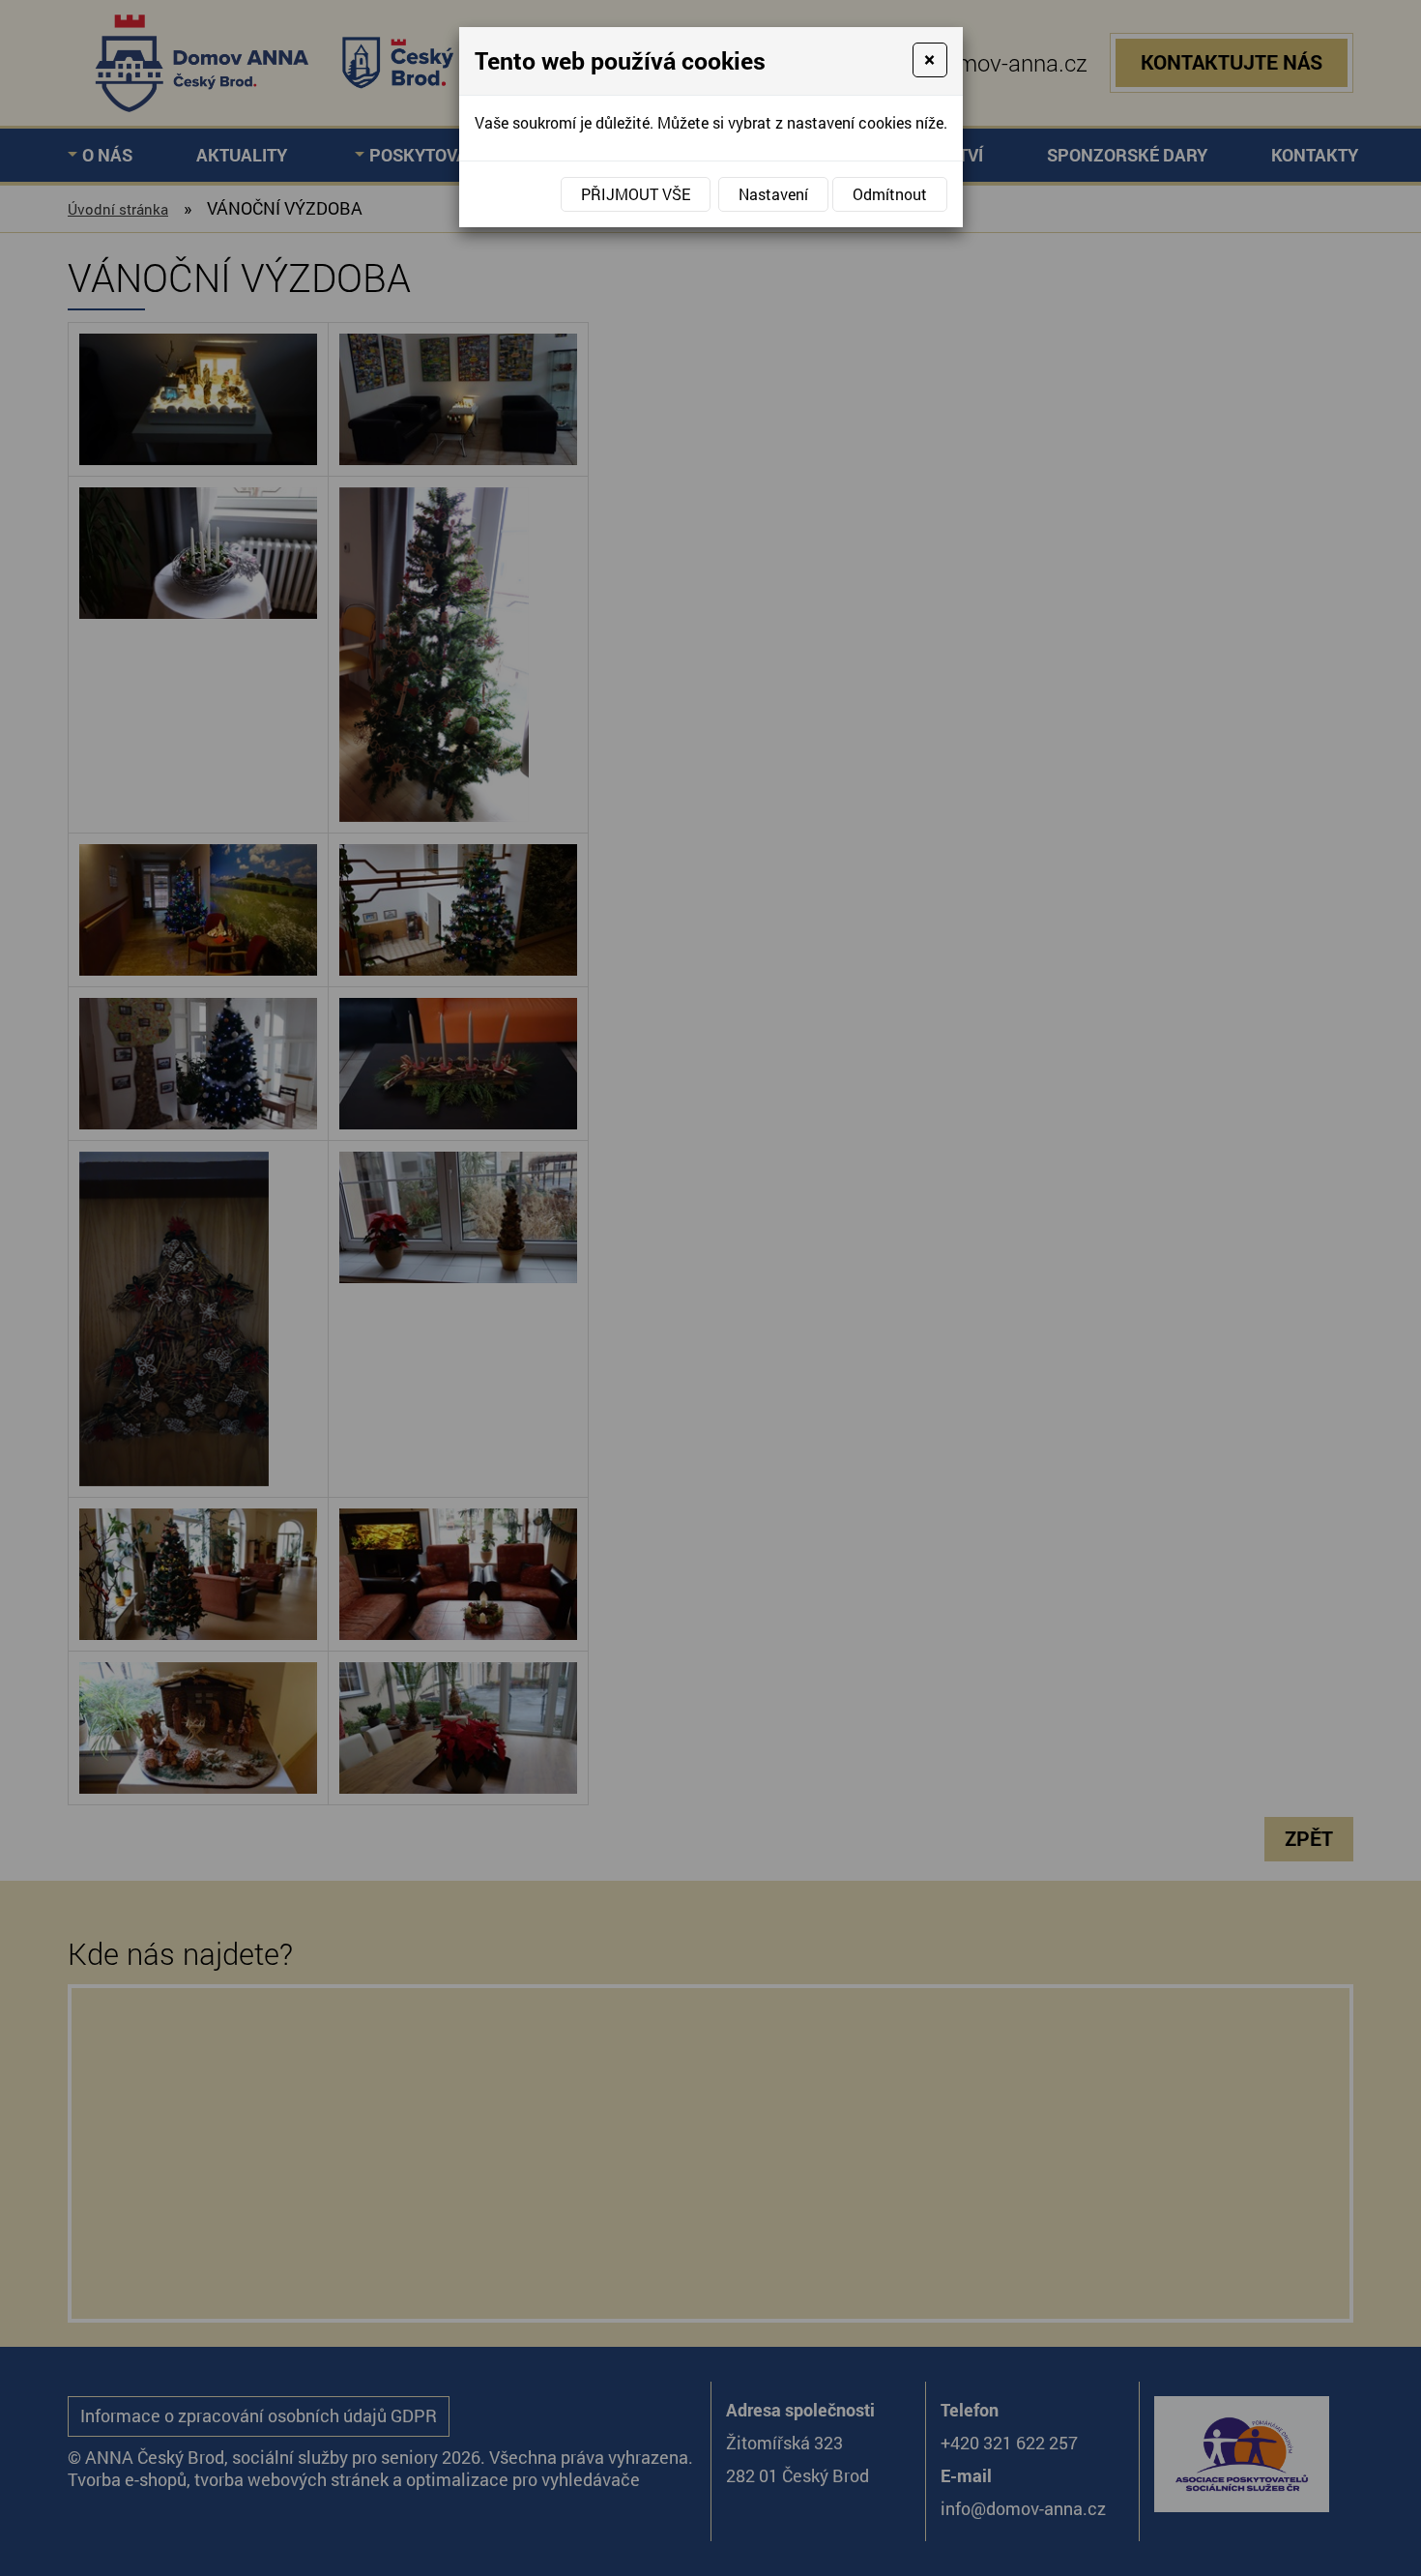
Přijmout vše (636, 194)
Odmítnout (890, 194)
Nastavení (773, 194)
